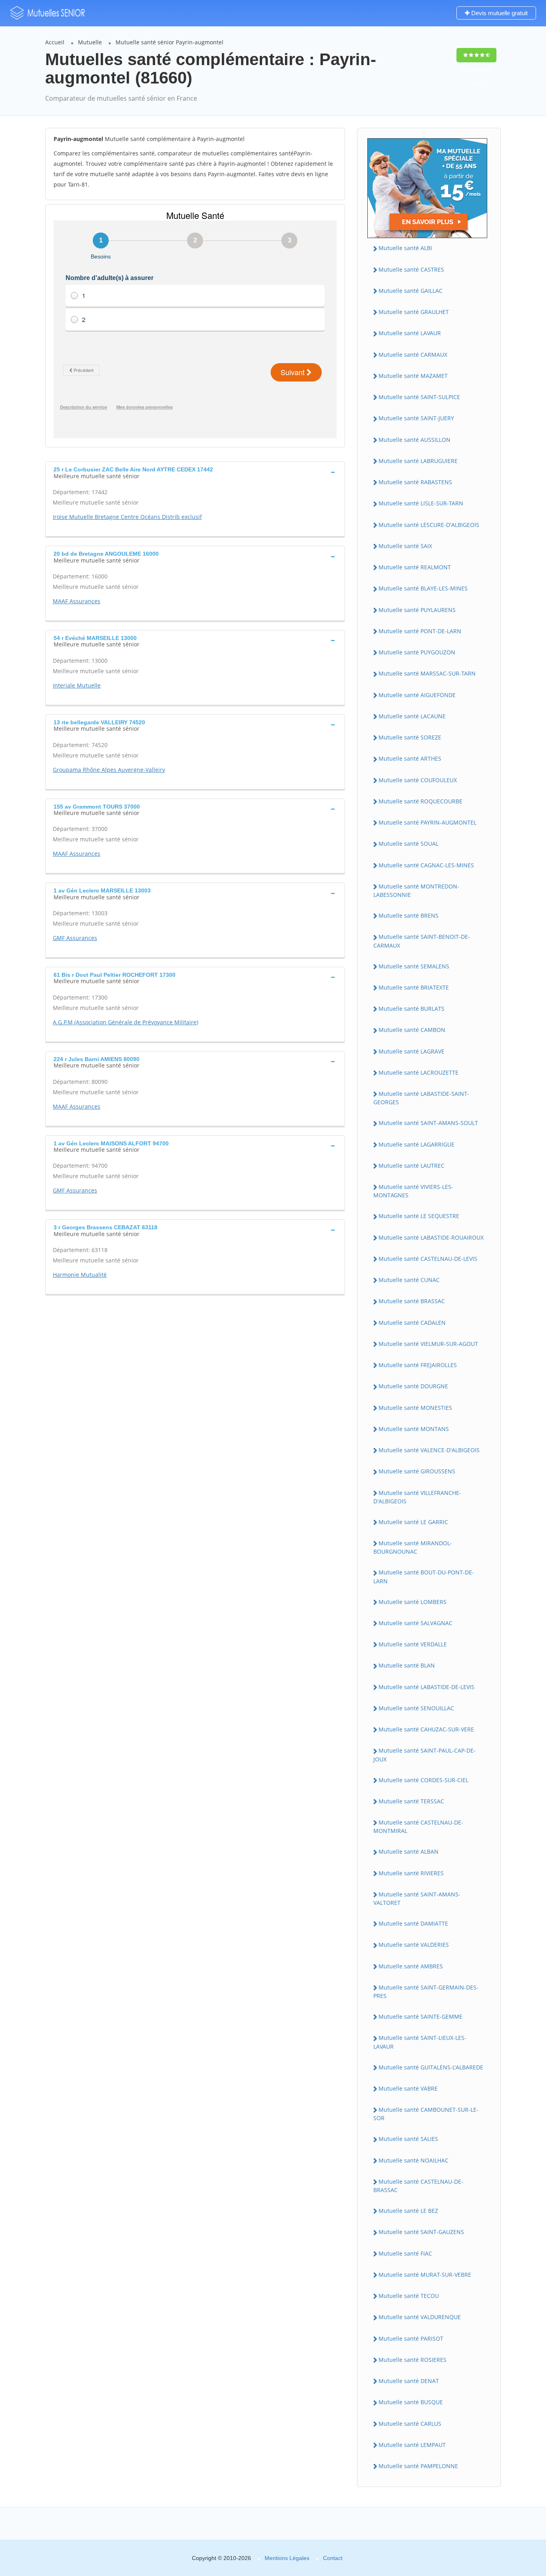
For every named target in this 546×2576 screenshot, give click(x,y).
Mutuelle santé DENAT (409, 2381)
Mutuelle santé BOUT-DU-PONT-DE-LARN (424, 1576)
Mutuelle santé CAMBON (412, 1030)
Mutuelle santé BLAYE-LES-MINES (423, 588)
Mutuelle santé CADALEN (412, 1323)
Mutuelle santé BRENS (409, 915)
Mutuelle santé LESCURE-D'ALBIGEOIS (429, 525)
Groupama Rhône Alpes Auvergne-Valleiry (109, 770)
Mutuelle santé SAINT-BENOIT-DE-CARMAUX (422, 941)
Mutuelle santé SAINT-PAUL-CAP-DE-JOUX (424, 1755)
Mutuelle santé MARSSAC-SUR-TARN (427, 673)
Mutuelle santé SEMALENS (414, 966)
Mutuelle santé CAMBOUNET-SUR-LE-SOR (426, 2114)
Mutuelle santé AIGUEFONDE (417, 695)
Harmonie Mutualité (80, 1275)
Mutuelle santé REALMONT (415, 567)
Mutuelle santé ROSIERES (412, 2360)
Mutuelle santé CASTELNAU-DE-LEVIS (428, 1259)
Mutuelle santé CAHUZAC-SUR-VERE (426, 1729)
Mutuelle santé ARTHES (410, 758)
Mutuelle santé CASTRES (411, 269)
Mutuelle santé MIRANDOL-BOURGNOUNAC (413, 1547)
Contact (333, 2558)
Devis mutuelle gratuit (499, 13)
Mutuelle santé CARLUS (410, 2424)
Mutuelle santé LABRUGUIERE (418, 461)
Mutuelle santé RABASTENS (415, 482)
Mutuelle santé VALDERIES (414, 1945)
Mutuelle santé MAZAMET (413, 376)
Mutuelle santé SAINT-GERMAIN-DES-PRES (426, 1992)
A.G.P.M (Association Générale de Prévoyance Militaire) (126, 1022)
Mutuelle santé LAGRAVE (411, 1051)
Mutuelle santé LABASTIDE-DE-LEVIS (426, 1687)
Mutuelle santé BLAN (407, 1665)
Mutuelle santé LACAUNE (412, 716)
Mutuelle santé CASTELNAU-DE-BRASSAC (418, 2186)
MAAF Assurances (77, 601)
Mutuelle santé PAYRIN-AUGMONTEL (427, 822)
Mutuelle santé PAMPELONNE (418, 2466)
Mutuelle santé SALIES (408, 2139)
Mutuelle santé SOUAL (409, 844)
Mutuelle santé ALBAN (409, 1851)
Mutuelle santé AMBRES (411, 1966)
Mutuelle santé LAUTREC (411, 1166)
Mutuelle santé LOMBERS (412, 1602)
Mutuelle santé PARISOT (411, 2338)
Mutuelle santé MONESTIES (415, 1408)
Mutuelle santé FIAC (405, 2253)
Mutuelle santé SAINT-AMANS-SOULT (428, 1123)
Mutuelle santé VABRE (408, 2088)
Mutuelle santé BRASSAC (412, 1301)
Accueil (55, 42)
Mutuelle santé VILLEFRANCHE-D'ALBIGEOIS (417, 1497)
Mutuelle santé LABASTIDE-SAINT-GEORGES (421, 1098)
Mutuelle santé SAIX (405, 546)
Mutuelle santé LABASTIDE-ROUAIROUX (431, 1237)
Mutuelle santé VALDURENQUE (420, 2317)
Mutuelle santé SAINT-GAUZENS (421, 2232)
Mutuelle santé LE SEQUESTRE (419, 1216)
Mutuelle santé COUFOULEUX (418, 780)
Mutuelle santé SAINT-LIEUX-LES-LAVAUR (420, 2042)
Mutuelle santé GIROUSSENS (417, 1471)
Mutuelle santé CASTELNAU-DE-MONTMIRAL (418, 1827)
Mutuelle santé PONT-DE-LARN (420, 631)
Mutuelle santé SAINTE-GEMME (420, 2016)
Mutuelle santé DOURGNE (413, 1386)
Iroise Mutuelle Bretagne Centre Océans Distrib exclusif (127, 517)
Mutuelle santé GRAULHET (414, 312)
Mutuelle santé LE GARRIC (413, 1522)
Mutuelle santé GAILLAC (410, 291)
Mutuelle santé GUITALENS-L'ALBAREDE (431, 2067)
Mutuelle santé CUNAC (409, 1280)
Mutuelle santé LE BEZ (408, 2211)
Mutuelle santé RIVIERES (411, 1873)
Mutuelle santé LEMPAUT (412, 2445)
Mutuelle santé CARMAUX (413, 355)
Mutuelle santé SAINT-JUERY (416, 418)
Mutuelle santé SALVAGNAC (415, 1623)
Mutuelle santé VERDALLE (413, 1644)
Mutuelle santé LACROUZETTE (418, 1072)
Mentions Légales (287, 2558)
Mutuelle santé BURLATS (411, 1009)
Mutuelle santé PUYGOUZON (417, 652)
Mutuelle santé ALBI (405, 248)
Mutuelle (90, 42)
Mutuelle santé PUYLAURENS (417, 610)
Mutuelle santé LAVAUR (410, 333)
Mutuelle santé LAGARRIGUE (416, 1144)
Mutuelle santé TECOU (409, 2296)
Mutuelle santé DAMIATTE (413, 1923)
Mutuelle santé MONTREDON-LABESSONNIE (416, 890)
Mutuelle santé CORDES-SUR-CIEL (423, 1780)
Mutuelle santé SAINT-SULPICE (419, 397)
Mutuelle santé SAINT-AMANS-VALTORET (417, 1898)
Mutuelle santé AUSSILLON (414, 440)
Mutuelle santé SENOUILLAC (416, 1708)
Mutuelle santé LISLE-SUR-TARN (421, 503)
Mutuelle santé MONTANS (414, 1429)
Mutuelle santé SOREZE (410, 737)
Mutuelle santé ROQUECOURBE (420, 801)
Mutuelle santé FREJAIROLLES (418, 1365)
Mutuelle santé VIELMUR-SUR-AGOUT (428, 1344)
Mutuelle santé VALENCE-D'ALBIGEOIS (429, 1450)
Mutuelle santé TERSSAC (411, 1801)
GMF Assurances (75, 938)
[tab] (195, 472)
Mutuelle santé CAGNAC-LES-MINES (426, 865)
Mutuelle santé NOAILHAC (413, 2160)
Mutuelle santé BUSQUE (411, 2402)
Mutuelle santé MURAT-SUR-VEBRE (425, 2275)
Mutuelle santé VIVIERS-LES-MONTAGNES (413, 1191)
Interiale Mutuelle (77, 685)
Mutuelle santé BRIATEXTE (414, 987)
